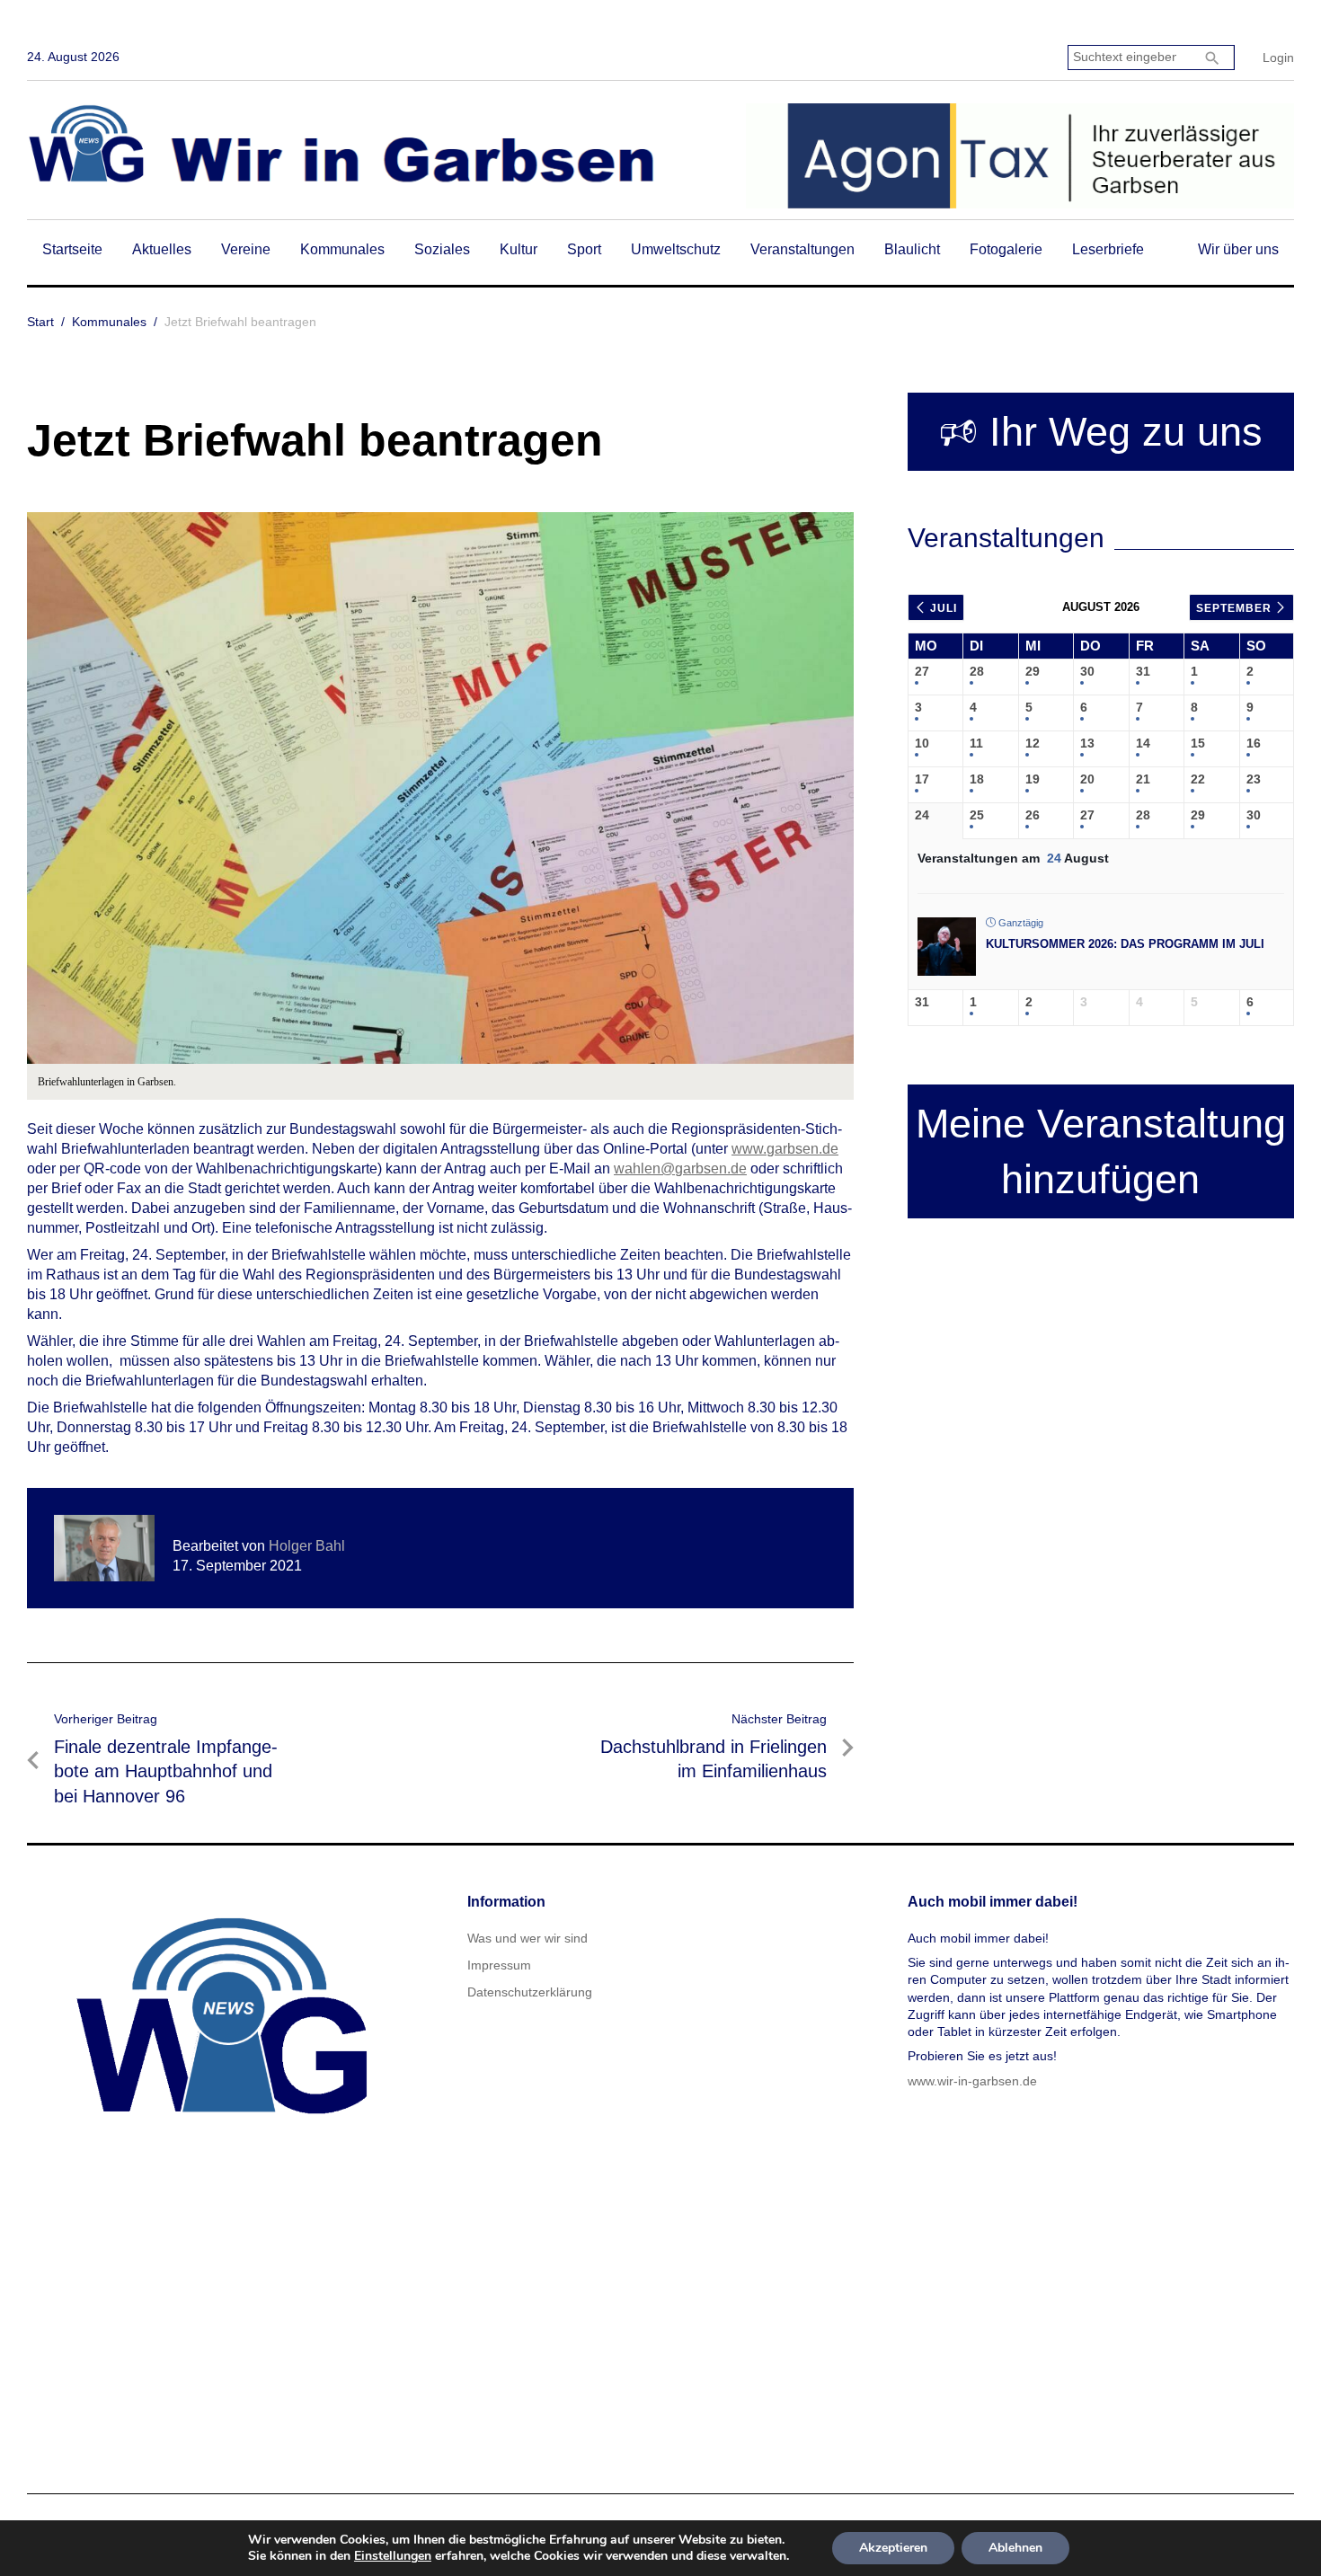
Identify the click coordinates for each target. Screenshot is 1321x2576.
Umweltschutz (676, 249)
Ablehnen (1015, 2548)
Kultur (519, 249)
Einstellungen (393, 2556)
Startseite (72, 249)
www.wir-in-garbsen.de (972, 2081)
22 (1198, 779)
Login (1278, 58)
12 (1033, 743)
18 (977, 779)
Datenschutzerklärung (530, 1992)
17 (922, 779)
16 (1254, 743)
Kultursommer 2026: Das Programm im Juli (1125, 944)
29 (1033, 671)
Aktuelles (162, 249)
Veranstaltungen (802, 249)
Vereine (246, 249)
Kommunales (342, 249)
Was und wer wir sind (528, 1938)
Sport (584, 249)
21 (1143, 779)
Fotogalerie (1006, 249)
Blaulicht (912, 249)
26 (1033, 815)
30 (1087, 671)
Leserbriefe (1108, 249)
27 (922, 671)
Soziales (442, 249)
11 (976, 743)
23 (1254, 779)
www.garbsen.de (785, 1149)
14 (1143, 743)
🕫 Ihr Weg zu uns (1101, 432)
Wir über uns (1238, 249)
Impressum (499, 1965)
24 (922, 815)
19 (1033, 779)
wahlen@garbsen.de (680, 1168)
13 (1087, 743)
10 (922, 743)
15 (1198, 743)
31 (1143, 671)
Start (40, 322)
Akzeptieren (893, 2548)
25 (977, 815)
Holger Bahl (307, 1546)
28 (977, 671)
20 (1087, 779)
